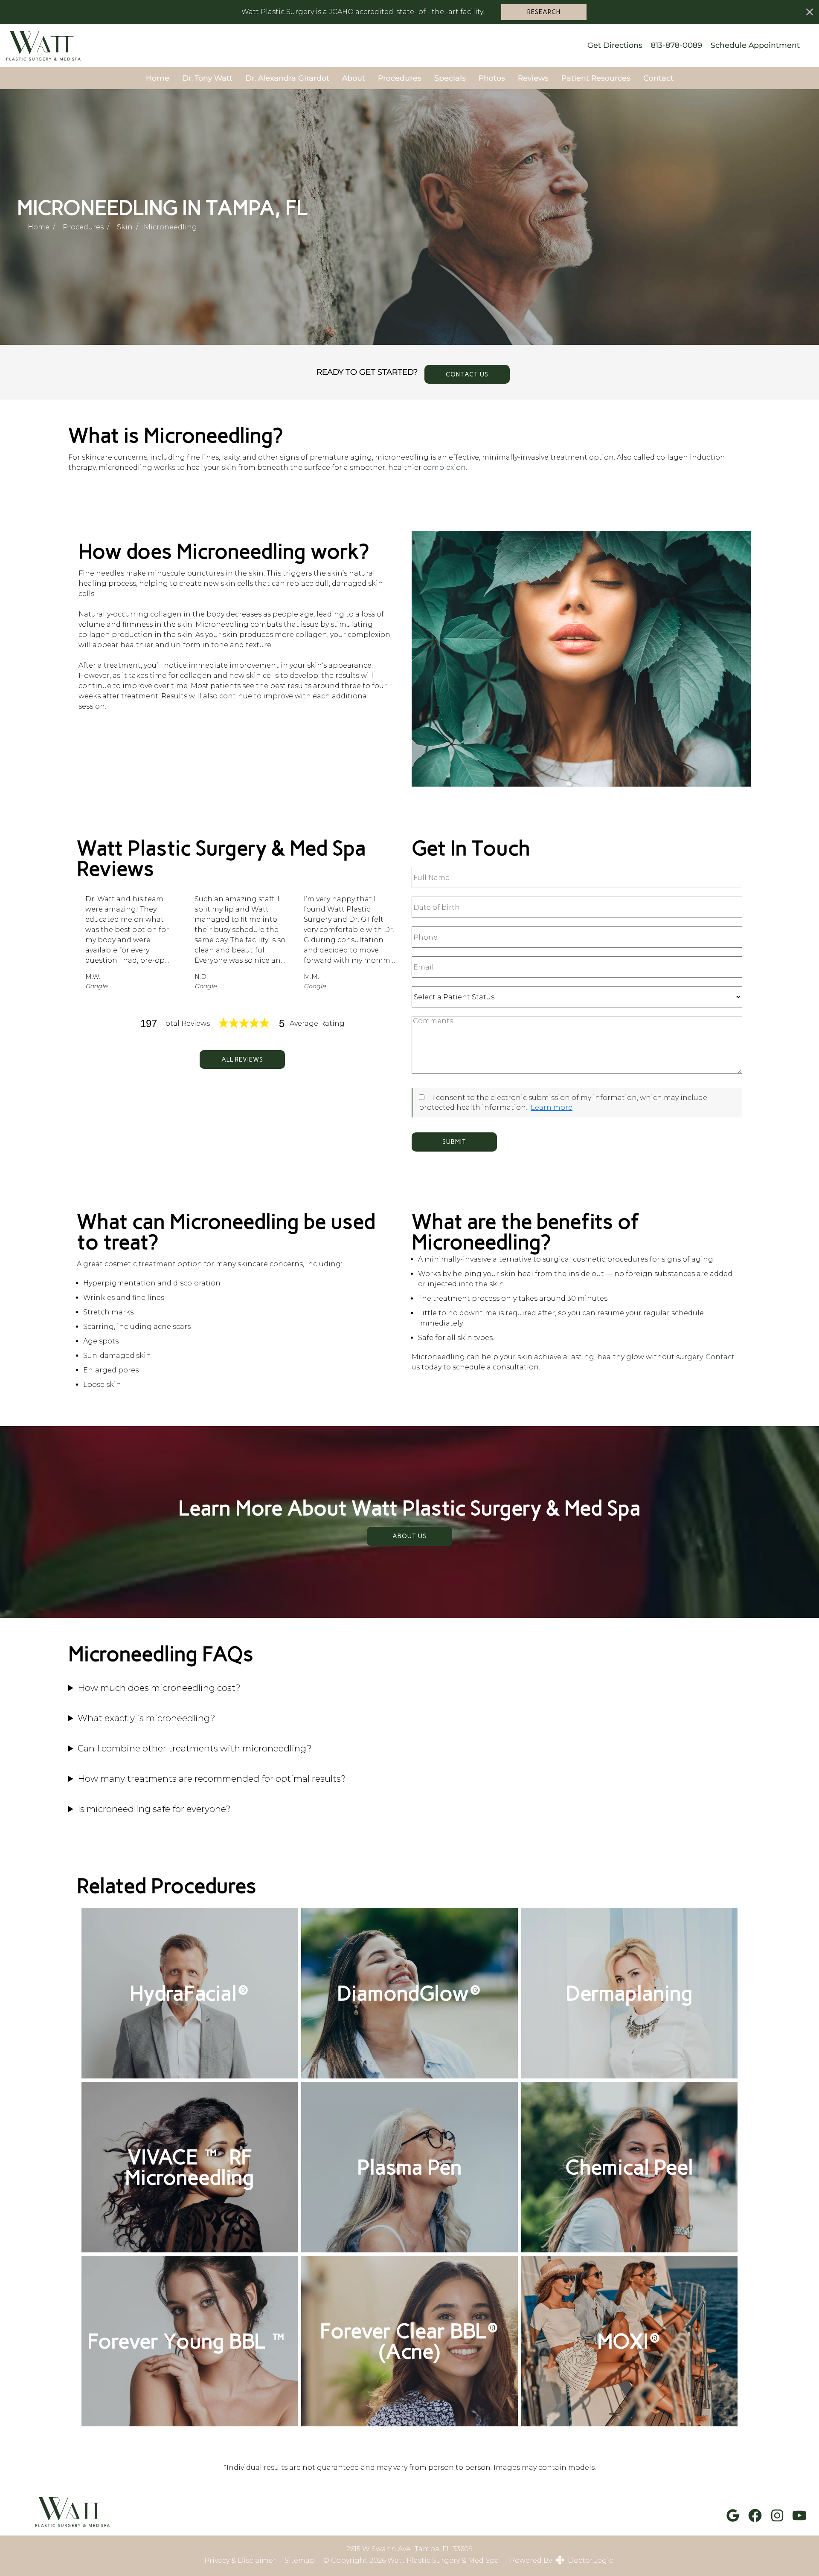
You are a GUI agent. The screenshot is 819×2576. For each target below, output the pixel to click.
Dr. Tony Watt (207, 78)
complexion (444, 467)
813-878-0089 (677, 45)
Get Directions (615, 45)
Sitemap (300, 2561)
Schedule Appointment (755, 45)
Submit (454, 1142)
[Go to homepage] (287, 46)
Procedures (400, 78)
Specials (450, 78)
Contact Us (467, 374)
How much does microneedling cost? (159, 1688)
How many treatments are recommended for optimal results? (212, 1779)
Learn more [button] (552, 1107)
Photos (492, 78)
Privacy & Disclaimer (240, 2561)
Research (544, 12)
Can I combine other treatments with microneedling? (195, 1748)
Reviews (533, 78)
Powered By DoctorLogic (561, 2560)
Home (158, 78)
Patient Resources (596, 78)
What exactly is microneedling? (147, 1718)
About (354, 78)
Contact (658, 78)
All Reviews (242, 1059)
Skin (125, 227)
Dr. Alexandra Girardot (287, 78)
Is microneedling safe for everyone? (154, 1809)
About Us (409, 1536)
